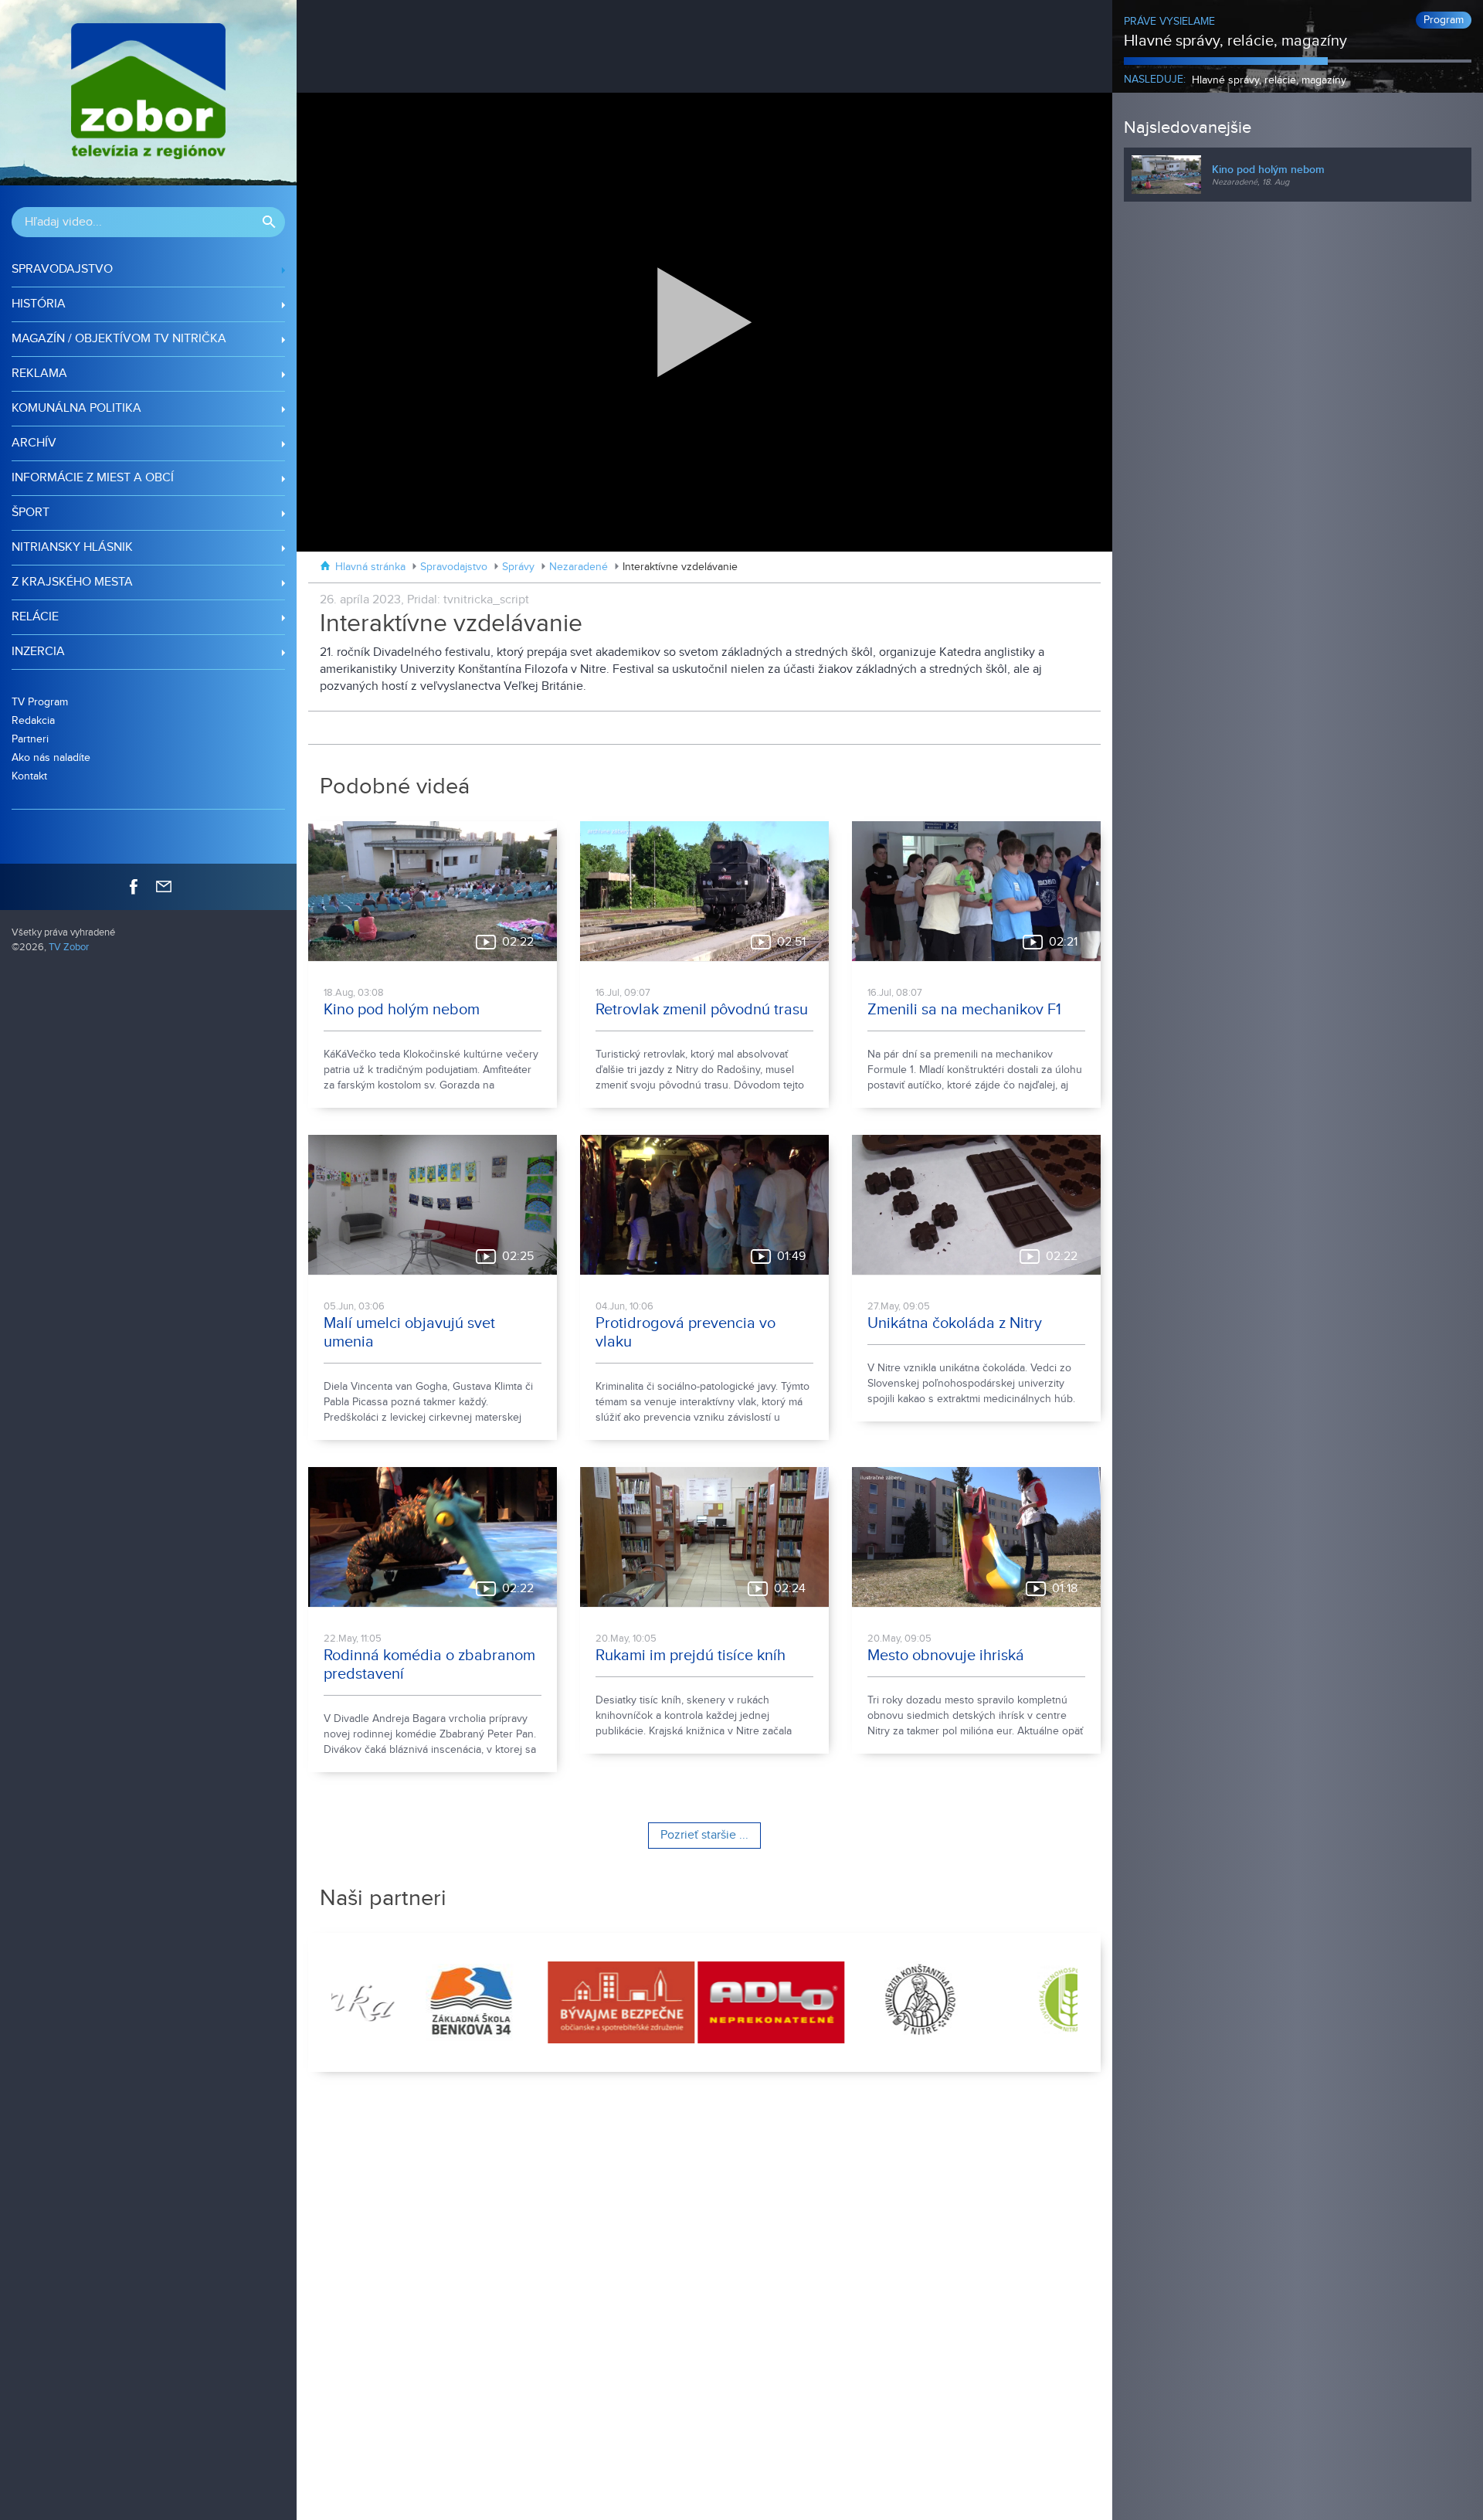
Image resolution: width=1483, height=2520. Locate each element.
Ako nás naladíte (51, 757)
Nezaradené (579, 567)
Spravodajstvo (454, 567)
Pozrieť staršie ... (704, 1835)
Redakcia (33, 720)
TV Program (40, 702)
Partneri (30, 739)
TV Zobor (69, 948)
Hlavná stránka (370, 567)
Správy (518, 567)
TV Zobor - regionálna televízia (148, 93)
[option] (406, 2002)
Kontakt (29, 776)
